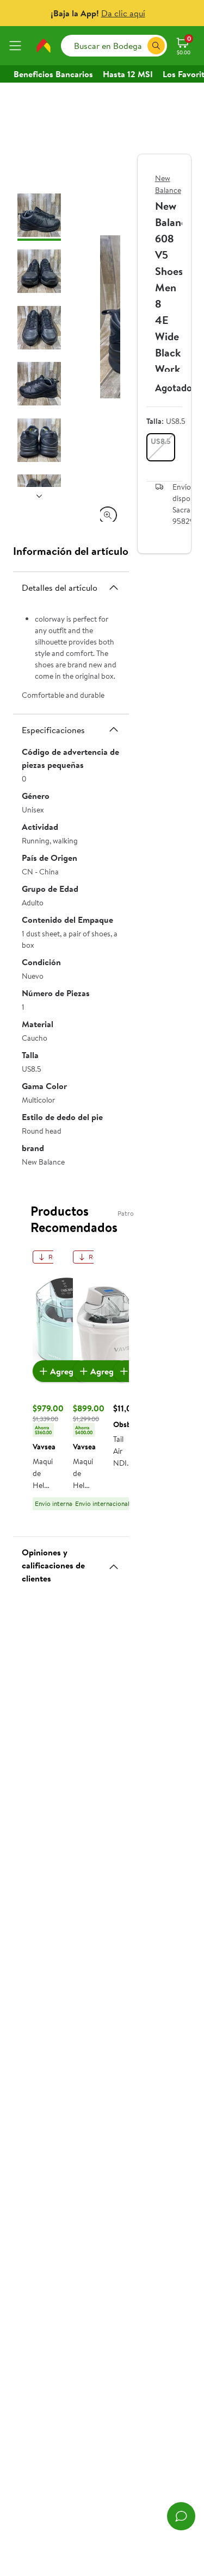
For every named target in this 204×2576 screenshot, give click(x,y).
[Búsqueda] (156, 46)
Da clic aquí (123, 13)
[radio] (161, 447)
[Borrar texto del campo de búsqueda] (139, 46)
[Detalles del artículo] (114, 587)
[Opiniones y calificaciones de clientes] (114, 1562)
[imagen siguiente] (39, 496)
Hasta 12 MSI (128, 74)
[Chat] (181, 2516)
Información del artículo (71, 551)
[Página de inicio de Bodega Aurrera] (44, 46)
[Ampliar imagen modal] (108, 515)
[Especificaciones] (114, 729)
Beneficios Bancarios (53, 74)
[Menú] (17, 46)
